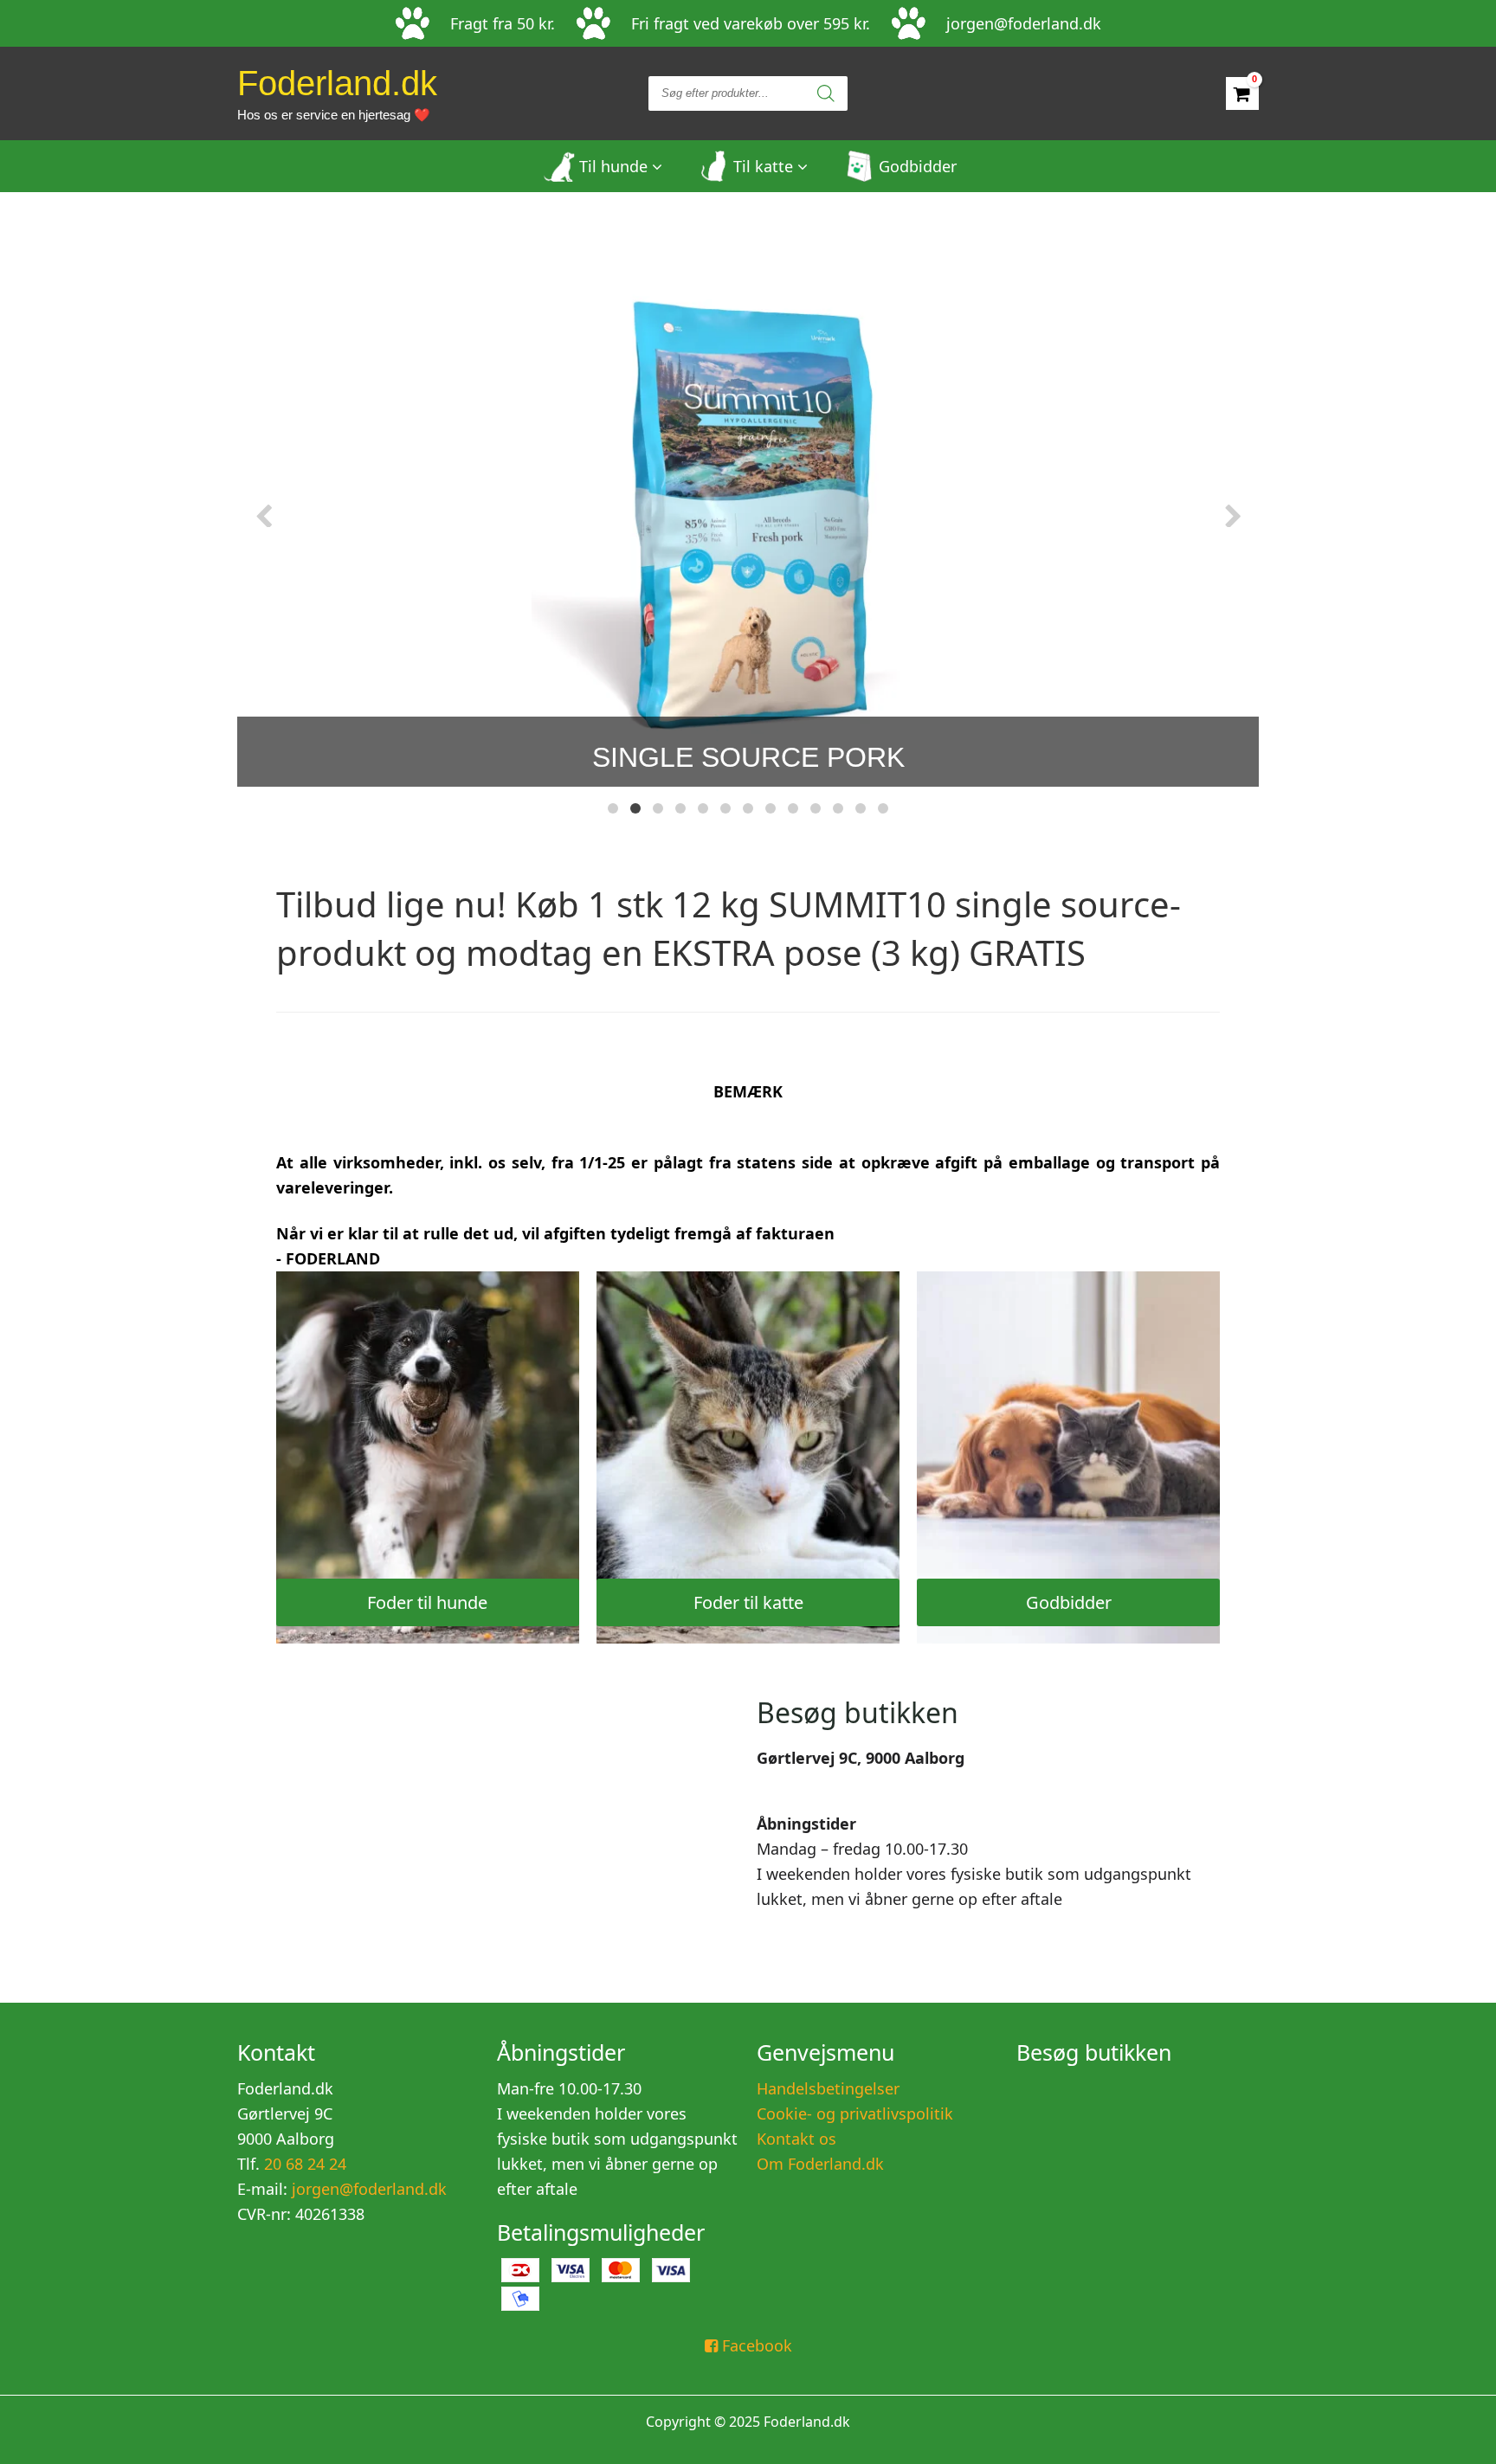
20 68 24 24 (303, 2164)
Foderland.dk (337, 93)
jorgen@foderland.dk (1024, 24)
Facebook (755, 2345)
